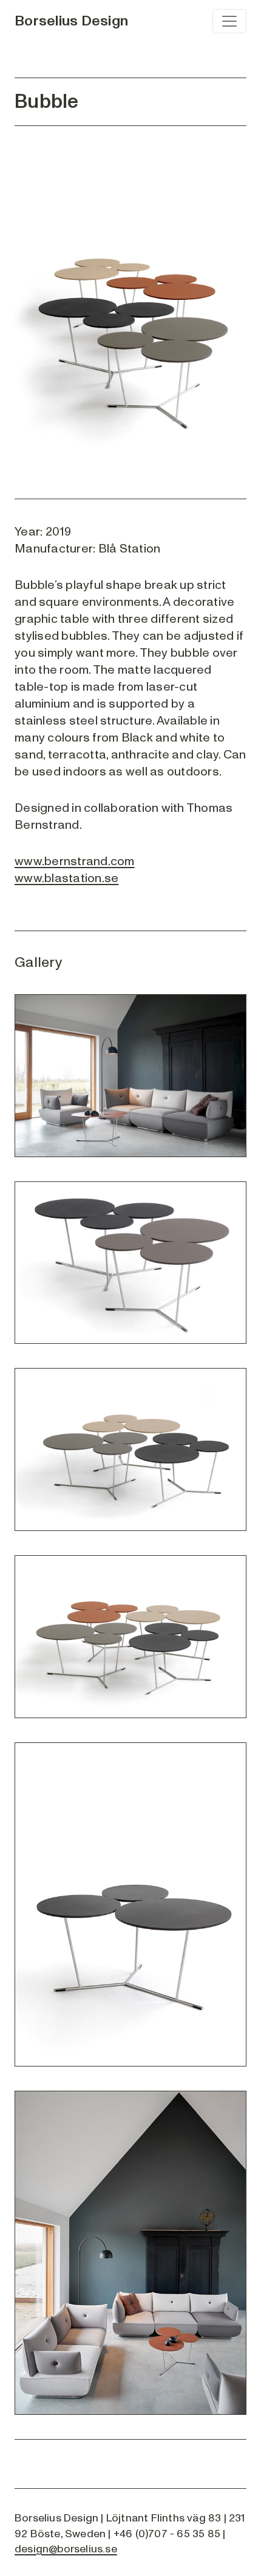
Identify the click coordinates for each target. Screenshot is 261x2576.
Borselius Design (71, 21)
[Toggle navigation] (229, 21)
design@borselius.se (66, 2549)
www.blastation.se (66, 878)
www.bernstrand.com (75, 861)
